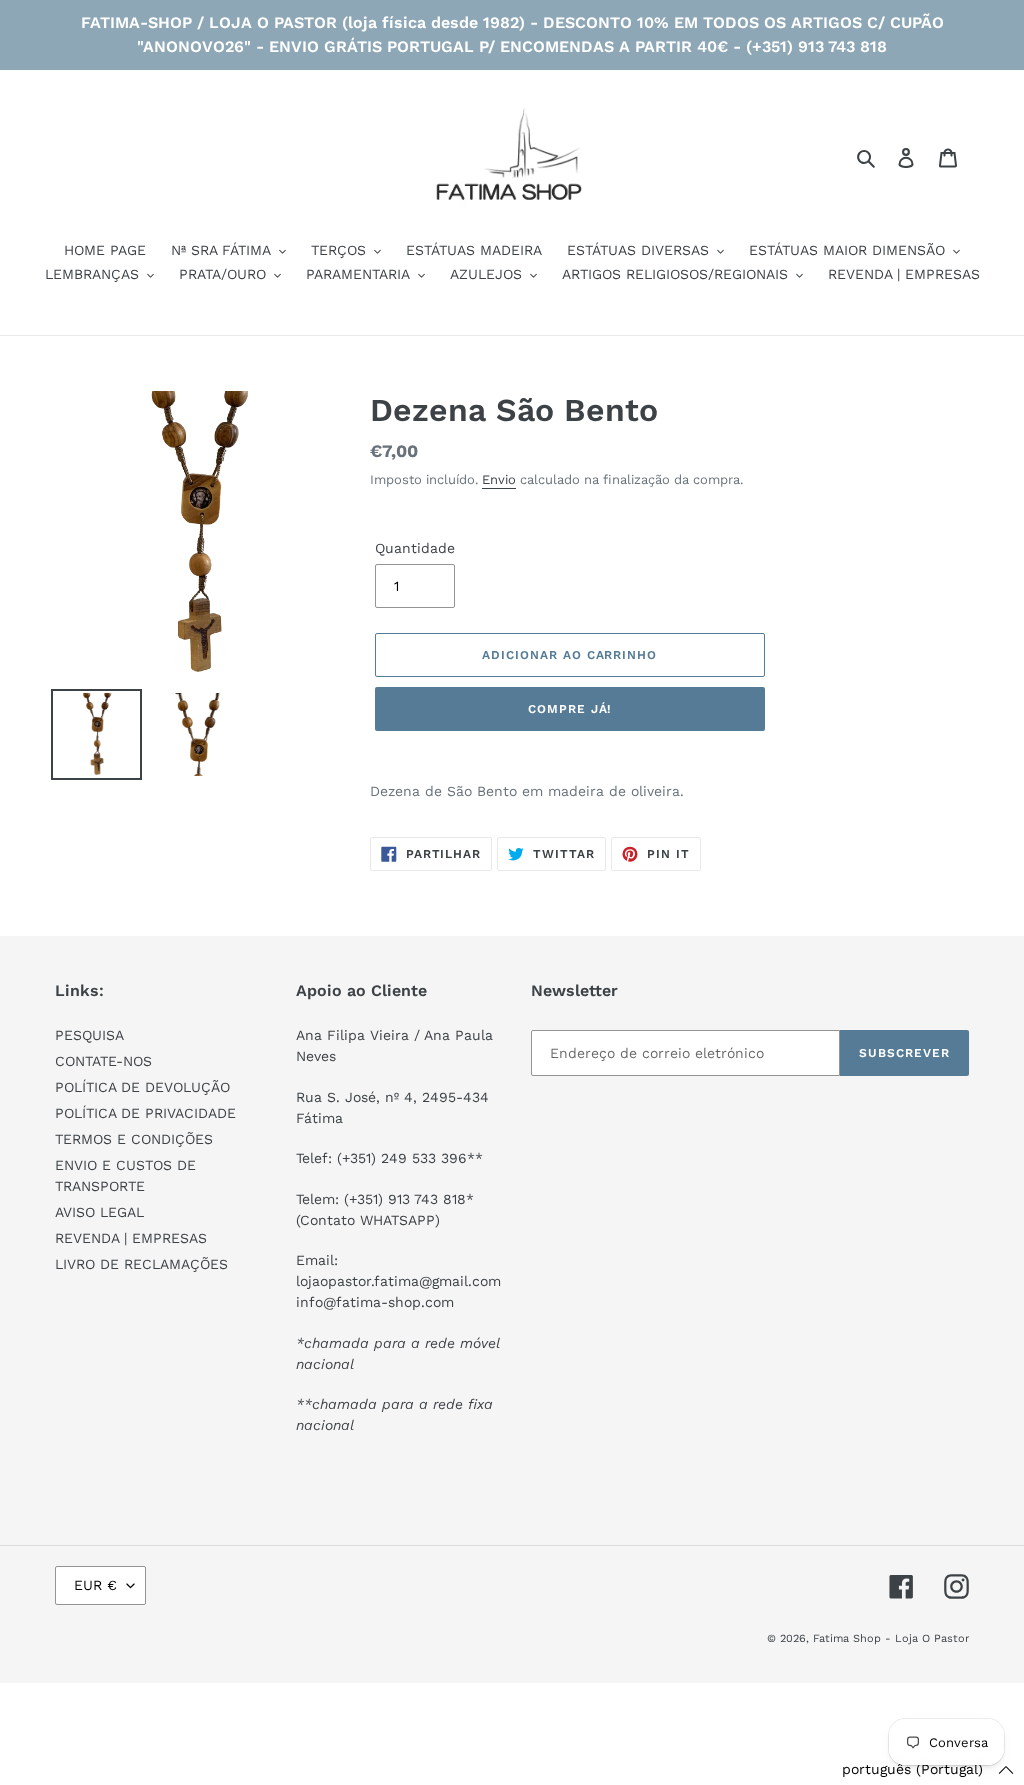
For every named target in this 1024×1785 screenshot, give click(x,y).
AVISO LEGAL (99, 1212)
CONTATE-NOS (103, 1061)
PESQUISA (89, 1035)
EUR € (95, 1585)
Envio (499, 479)
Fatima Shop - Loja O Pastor (891, 1638)
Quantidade (415, 548)
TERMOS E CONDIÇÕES (134, 1139)
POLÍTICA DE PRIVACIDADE (145, 1113)
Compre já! (570, 709)
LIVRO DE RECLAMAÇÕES (141, 1264)
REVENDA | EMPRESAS (131, 1238)
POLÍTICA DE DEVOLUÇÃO (142, 1087)
